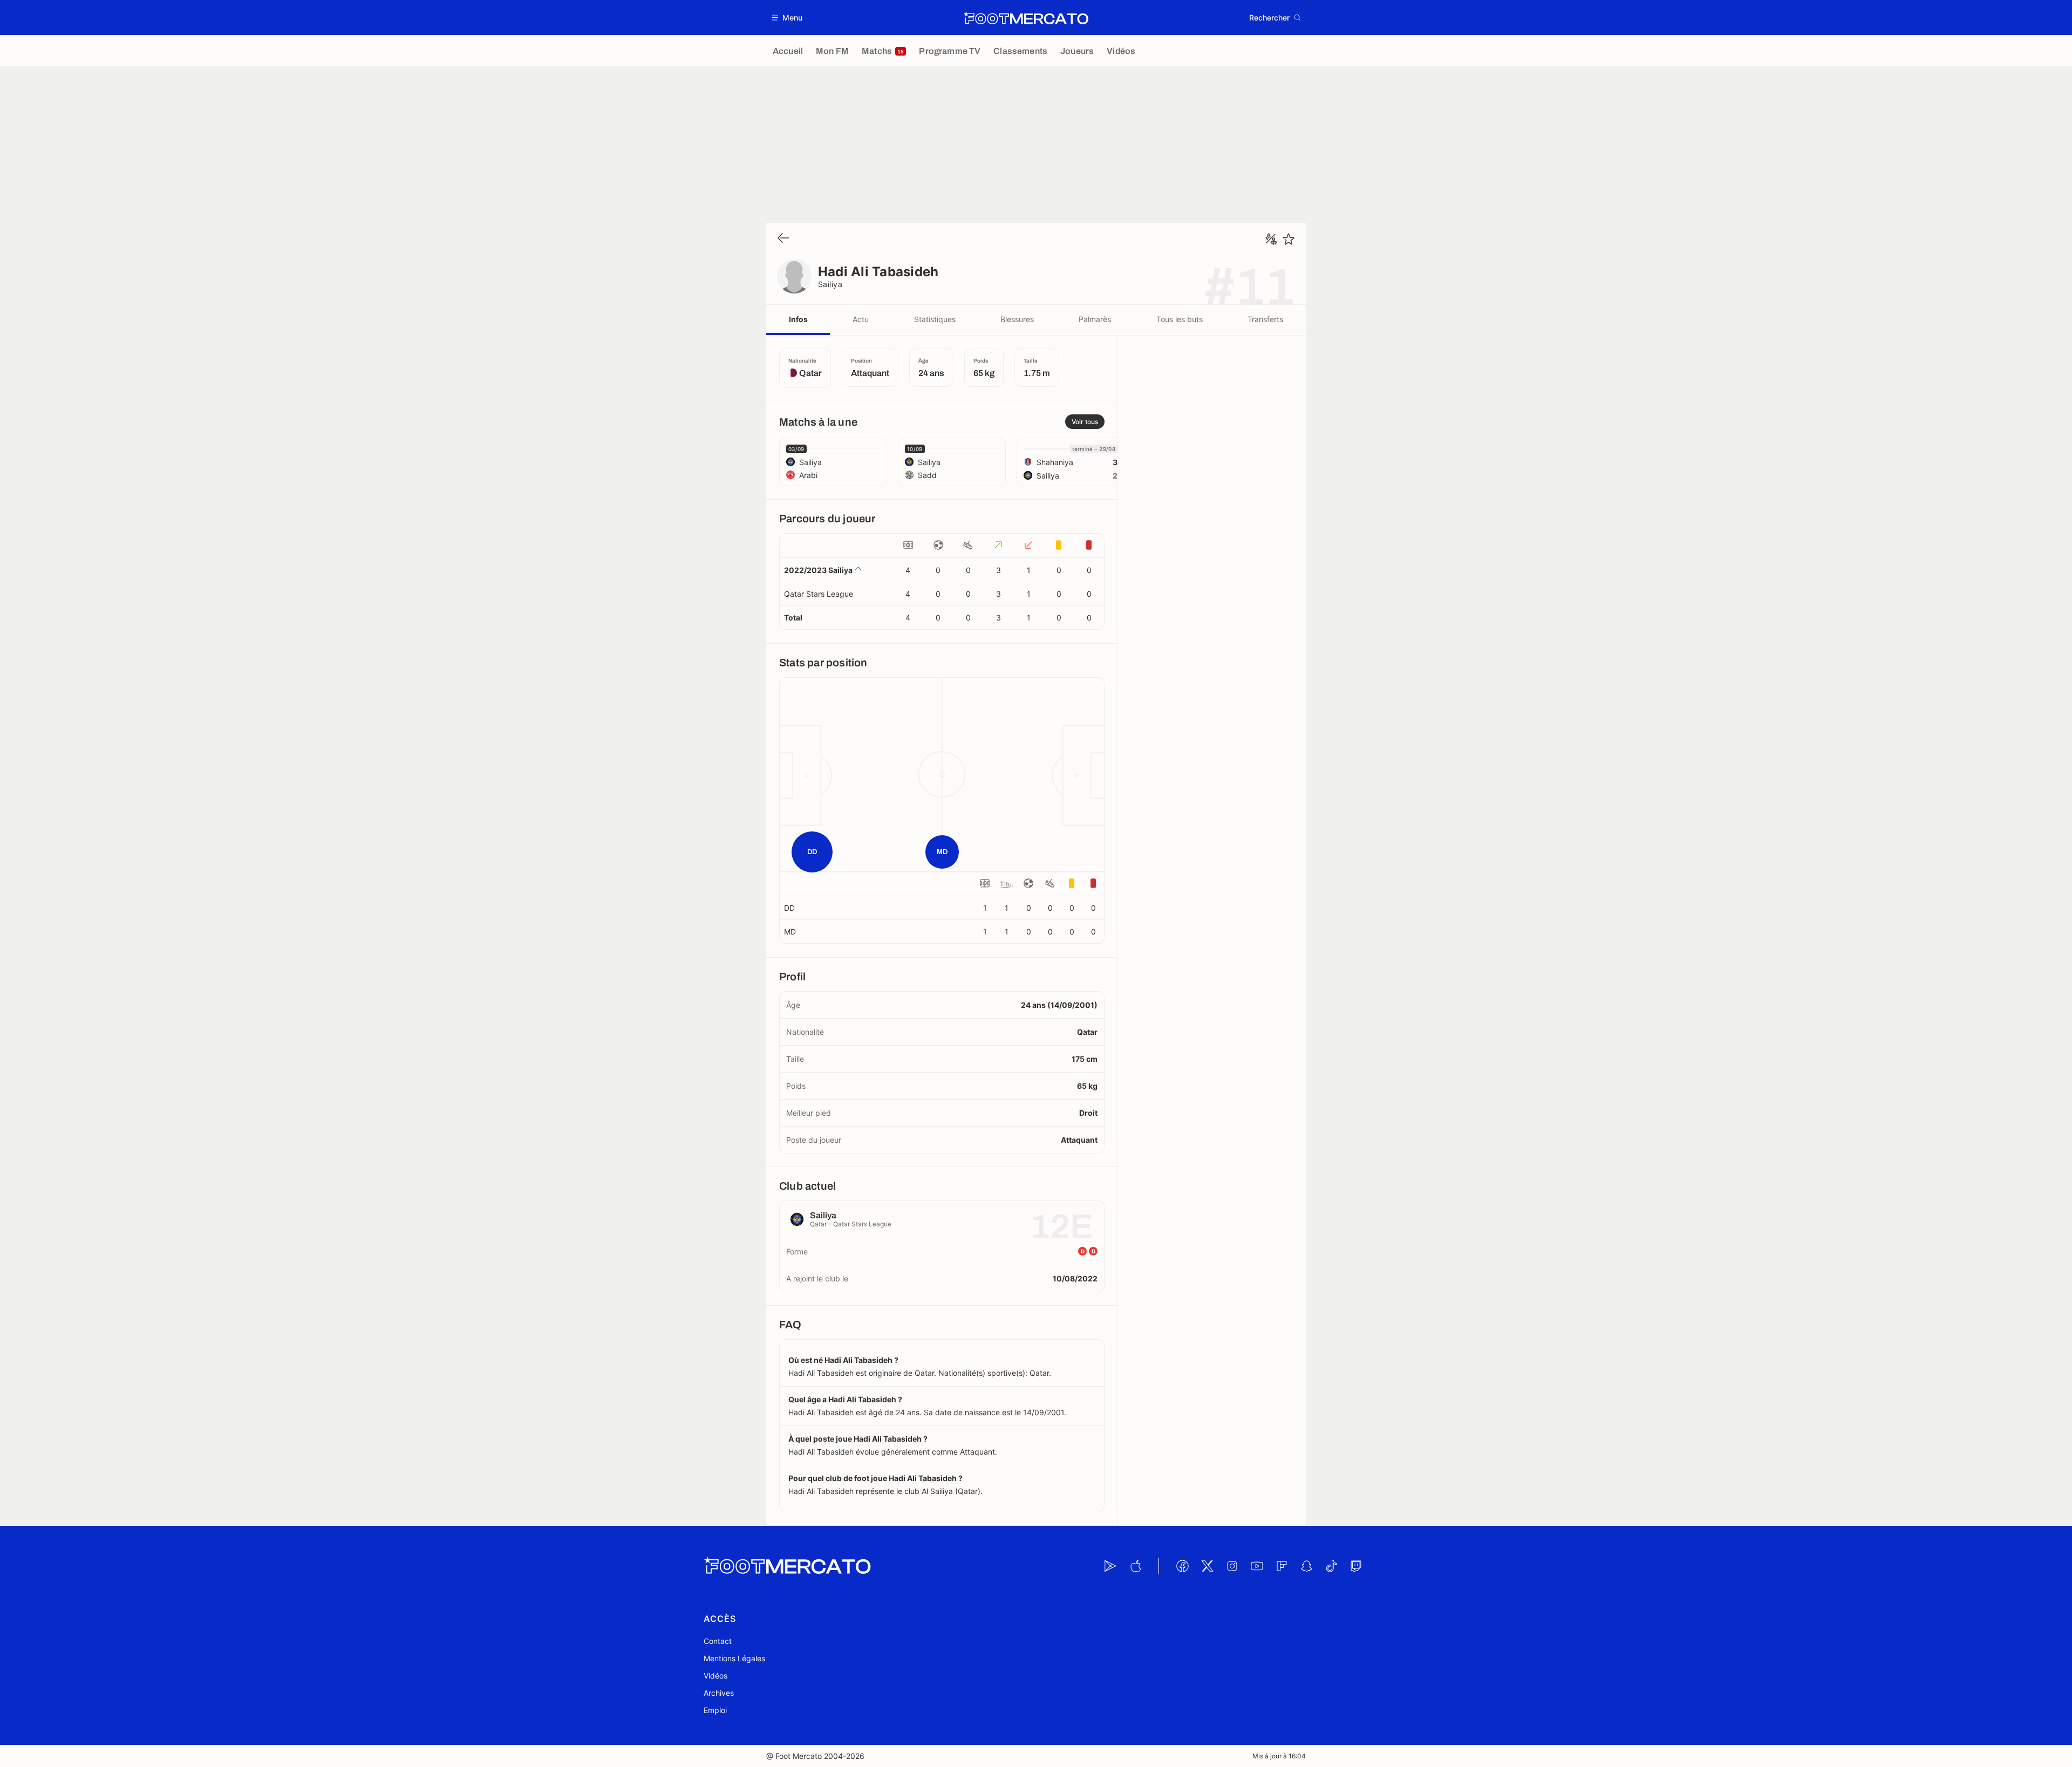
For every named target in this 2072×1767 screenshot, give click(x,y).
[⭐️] (1289, 239)
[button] (788, 18)
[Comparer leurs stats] (1271, 239)
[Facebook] (1182, 1566)
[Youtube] (1257, 1566)
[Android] (1110, 1566)
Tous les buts (1180, 319)
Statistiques (935, 319)
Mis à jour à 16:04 (1279, 1756)
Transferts (1265, 319)
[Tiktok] (1331, 1566)
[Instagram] (1232, 1566)
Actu (861, 319)
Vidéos (715, 1676)
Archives (719, 1693)
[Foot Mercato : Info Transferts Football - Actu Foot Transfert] (1026, 18)
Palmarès (1095, 319)
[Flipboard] (1282, 1566)
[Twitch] (1356, 1566)
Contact (718, 1641)
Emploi (715, 1710)
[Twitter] (1207, 1566)
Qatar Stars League (819, 594)
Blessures (1017, 319)
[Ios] (1135, 1566)
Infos (798, 319)
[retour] (783, 239)
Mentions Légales (734, 1658)
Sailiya (830, 284)
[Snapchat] (1306, 1566)
